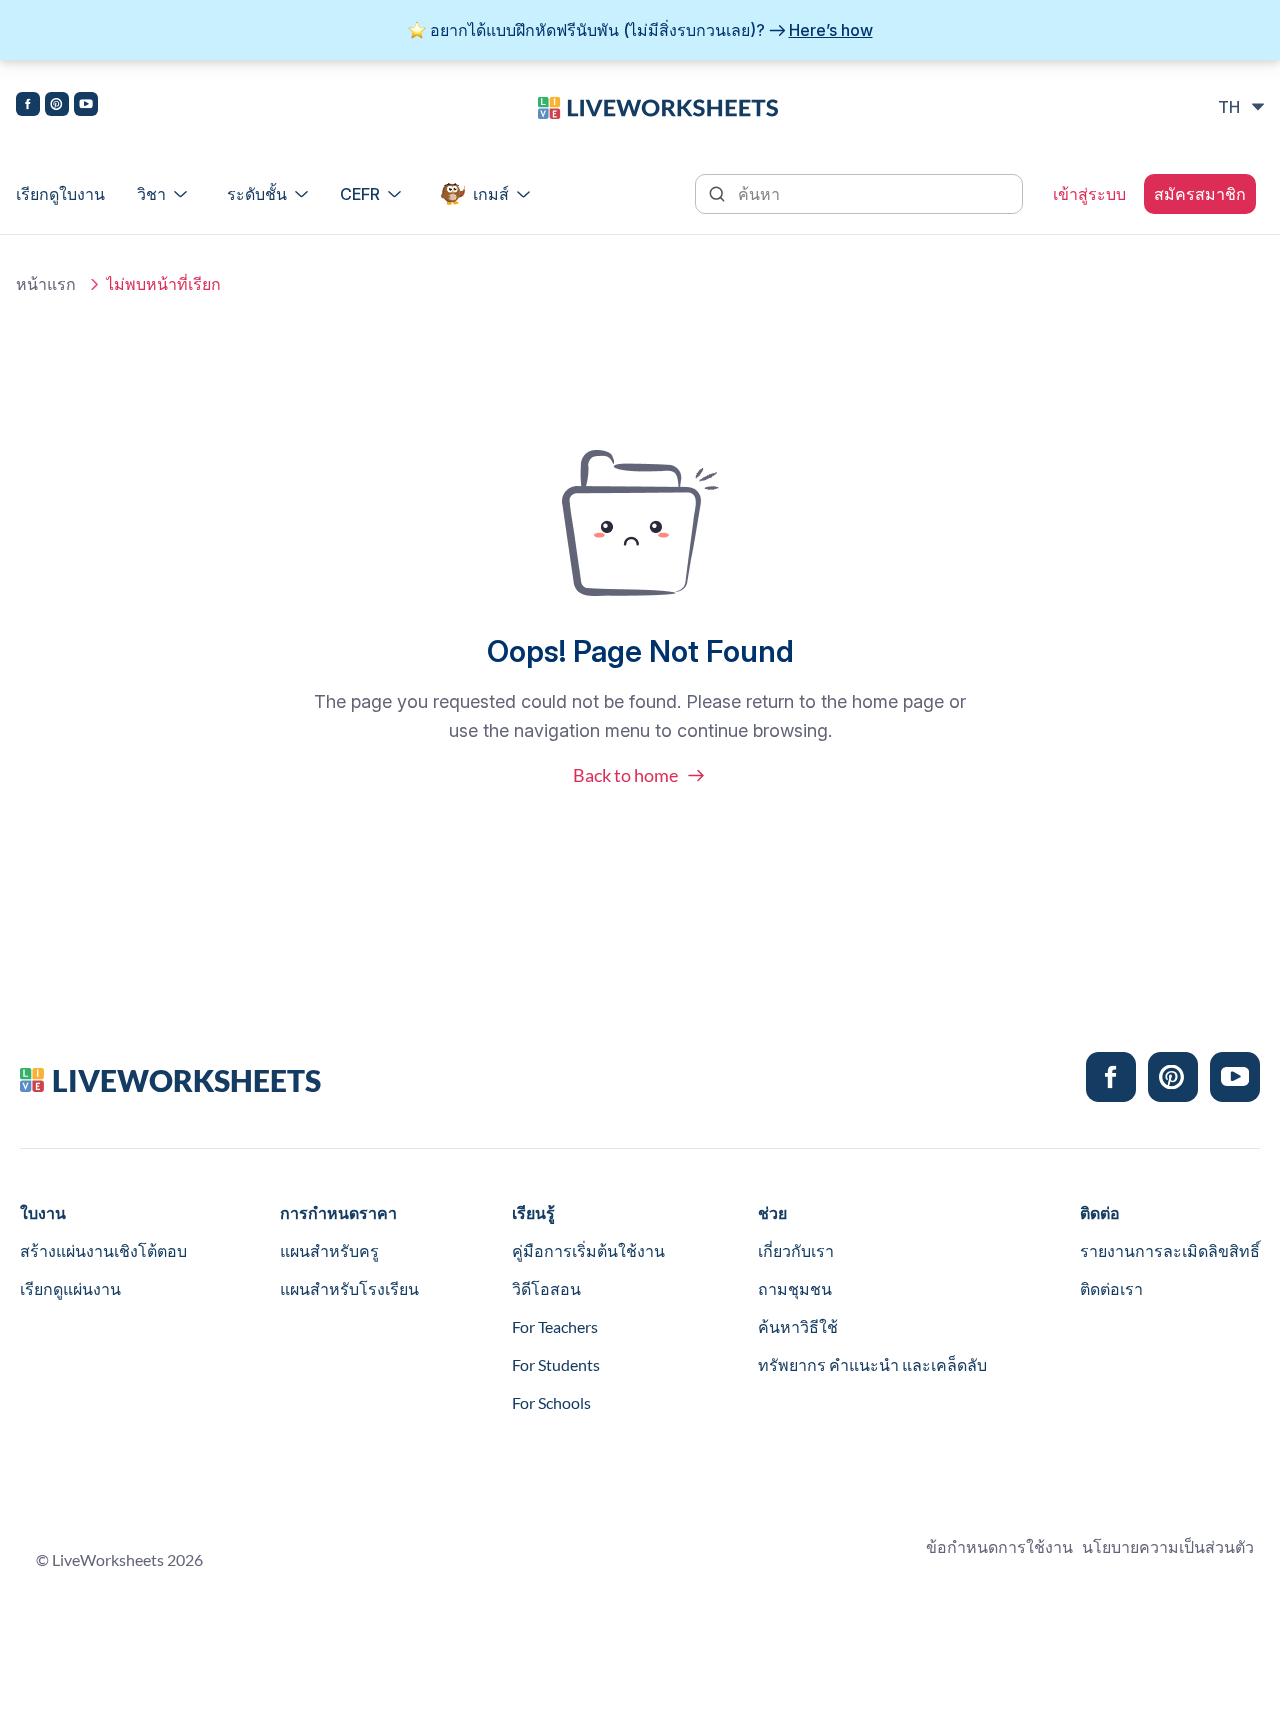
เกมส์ (491, 194)
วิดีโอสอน (546, 1288)
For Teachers (555, 1326)
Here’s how (831, 30)
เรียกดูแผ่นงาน (70, 1288)
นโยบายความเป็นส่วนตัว (1168, 1546)
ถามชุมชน (795, 1288)
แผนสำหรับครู (329, 1250)
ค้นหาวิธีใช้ (798, 1326)
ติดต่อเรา (1111, 1288)
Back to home (625, 775)
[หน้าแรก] (658, 106)
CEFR (360, 194)
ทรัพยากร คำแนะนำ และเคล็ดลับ (872, 1364)
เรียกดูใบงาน (60, 194)
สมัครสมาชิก (1200, 194)
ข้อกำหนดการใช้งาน (999, 1546)
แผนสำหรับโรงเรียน (349, 1288)
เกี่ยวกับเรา (796, 1250)
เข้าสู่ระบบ (1089, 194)
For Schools (551, 1402)
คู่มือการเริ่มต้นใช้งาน (588, 1250)
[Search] (719, 192)
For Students (556, 1364)
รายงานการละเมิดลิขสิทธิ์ (1170, 1250)
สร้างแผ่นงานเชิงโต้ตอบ (103, 1250)
